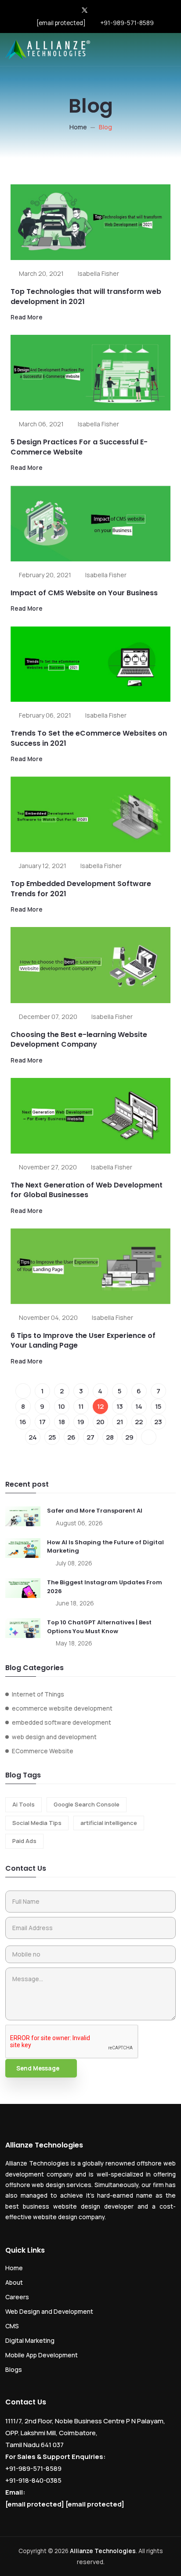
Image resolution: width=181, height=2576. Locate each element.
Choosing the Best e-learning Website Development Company (79, 1039)
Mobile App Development (42, 2355)
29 (129, 1437)
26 (71, 1437)
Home (78, 127)
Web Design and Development (49, 2311)
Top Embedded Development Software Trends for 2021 (81, 889)
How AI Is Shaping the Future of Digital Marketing (105, 1547)
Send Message (38, 2068)
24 (33, 1437)
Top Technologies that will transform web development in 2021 (86, 296)
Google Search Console (87, 1804)
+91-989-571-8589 (127, 23)
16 (23, 1422)
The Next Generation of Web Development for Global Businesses (87, 1190)
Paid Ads (24, 1841)
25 (52, 1437)
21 (120, 1422)
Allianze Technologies (103, 2551)
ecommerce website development (62, 1708)
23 (158, 1422)
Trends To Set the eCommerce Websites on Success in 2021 (89, 738)
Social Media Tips (37, 1823)
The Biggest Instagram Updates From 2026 (105, 1587)
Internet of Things (38, 1694)
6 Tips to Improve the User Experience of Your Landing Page (83, 1340)
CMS (12, 2326)
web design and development (54, 1737)
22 (139, 1422)
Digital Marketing (30, 2340)
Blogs (14, 2369)
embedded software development (62, 1722)
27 (90, 1437)
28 (110, 1437)
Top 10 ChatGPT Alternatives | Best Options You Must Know (99, 1627)
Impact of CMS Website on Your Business (84, 593)
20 (100, 1422)
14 (139, 1406)
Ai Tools (24, 1804)
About (14, 2282)
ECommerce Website (43, 1751)
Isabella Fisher (98, 273)
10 (62, 1406)
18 (62, 1422)
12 (100, 1406)
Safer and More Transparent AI (95, 1511)
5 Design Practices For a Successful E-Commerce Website (79, 447)
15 (158, 1406)
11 (81, 1406)
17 (42, 1422)
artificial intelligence (109, 1823)
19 (81, 1422)
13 (120, 1406)
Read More (27, 317)
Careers (17, 2297)
